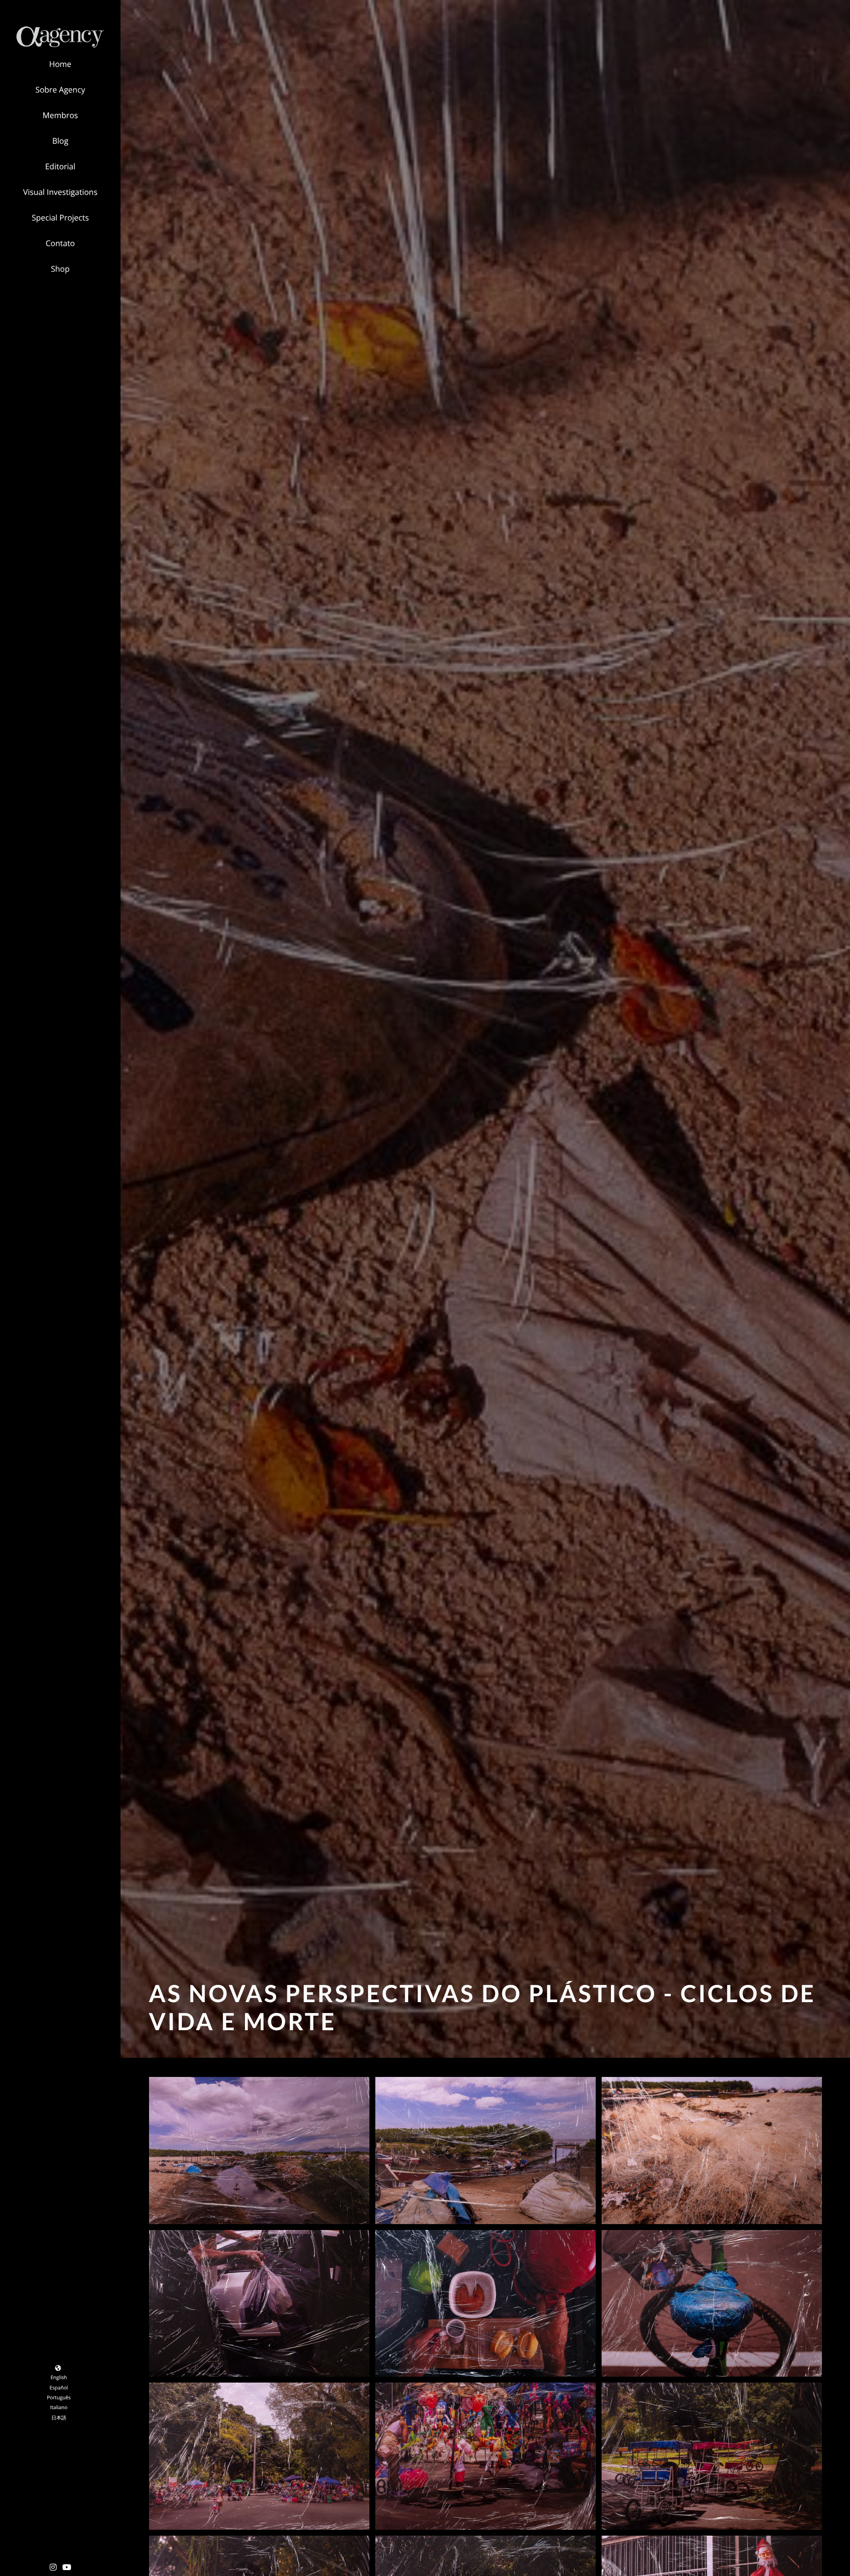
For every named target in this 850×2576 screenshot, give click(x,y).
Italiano (59, 2407)
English (59, 2377)
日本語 (59, 2418)
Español (59, 2388)
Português (59, 2397)
